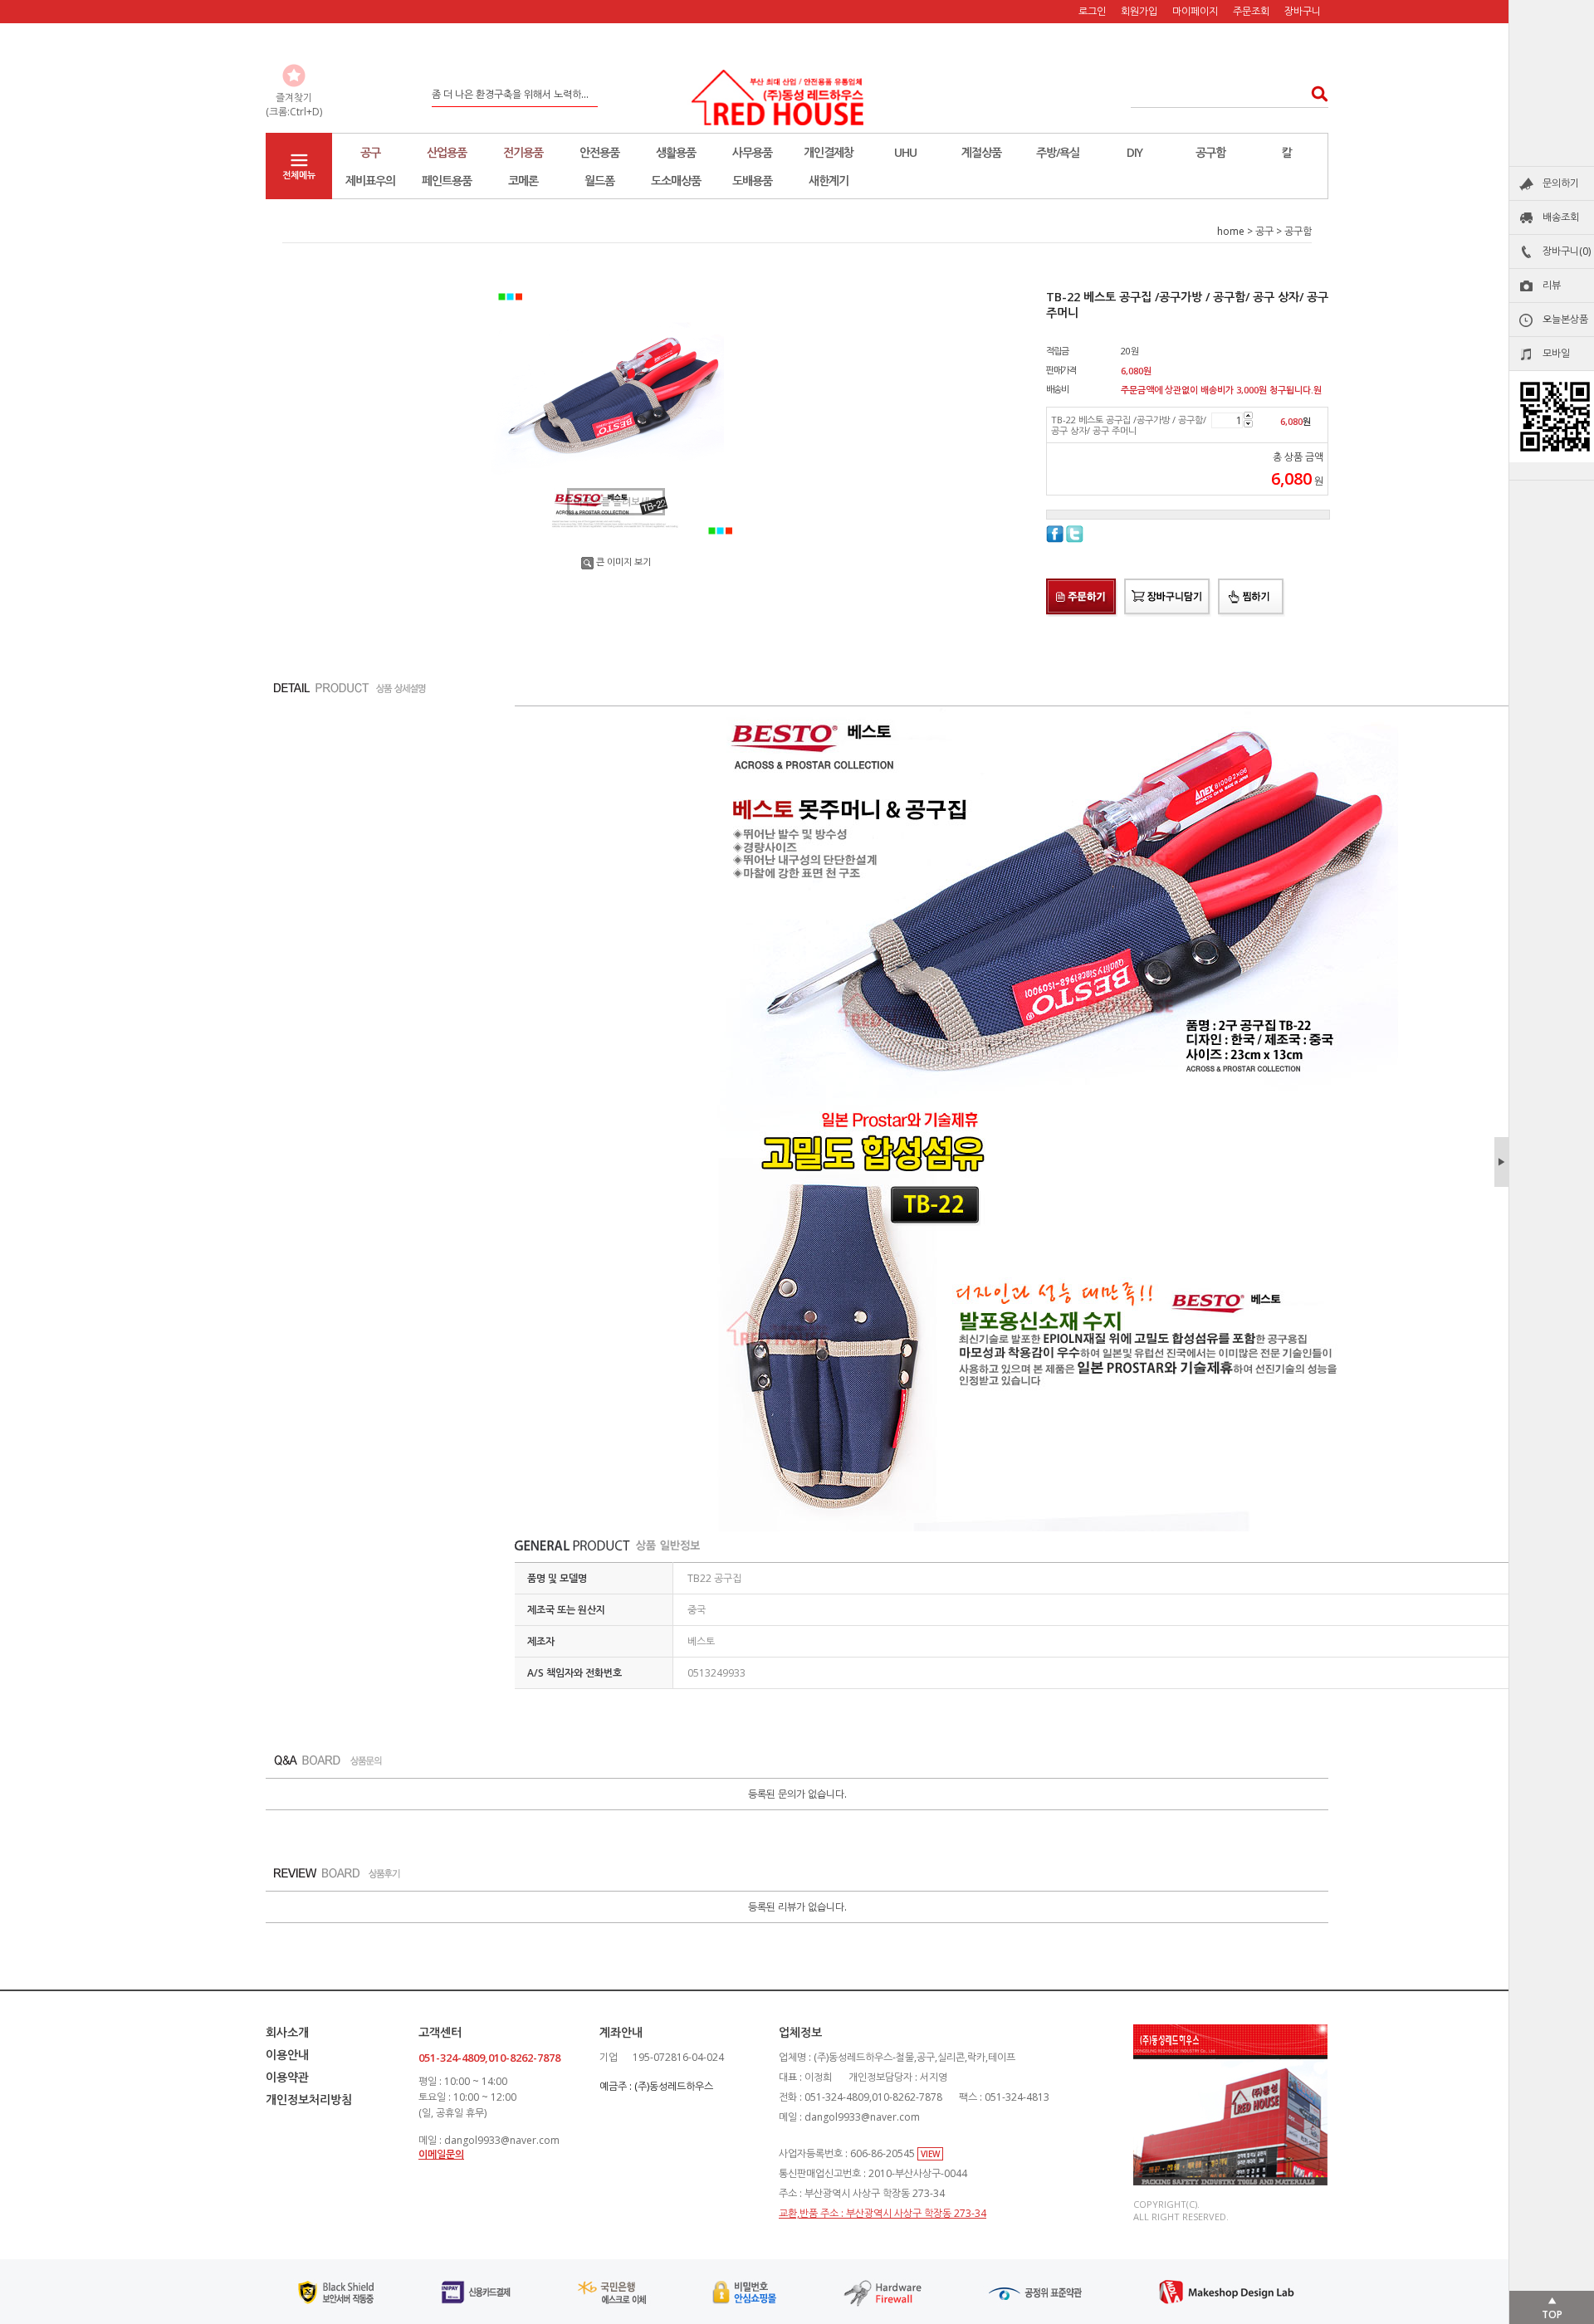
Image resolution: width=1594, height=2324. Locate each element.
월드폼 (599, 181)
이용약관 (287, 2077)
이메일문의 (441, 2154)
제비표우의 (370, 181)
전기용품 (523, 152)
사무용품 (752, 152)
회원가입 (1139, 11)
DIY (1134, 152)
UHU (905, 152)
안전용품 (599, 152)
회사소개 (287, 2032)
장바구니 (1303, 11)
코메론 (523, 181)
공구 (370, 152)
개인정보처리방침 (309, 2099)
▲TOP (1552, 2307)
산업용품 (447, 152)
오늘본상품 (1565, 319)
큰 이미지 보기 (623, 561)
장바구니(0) (1567, 251)
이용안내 (287, 2055)
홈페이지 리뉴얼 (465, 94)
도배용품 (752, 181)
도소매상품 (676, 181)
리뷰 (1552, 285)
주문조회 (1251, 11)
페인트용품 (447, 181)
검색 (1315, 93)
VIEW (930, 2154)
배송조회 (1561, 217)
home (1231, 231)
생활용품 (676, 152)
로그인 (1092, 11)
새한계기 (829, 181)
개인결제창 (829, 152)
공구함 (1210, 152)
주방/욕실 (1058, 152)
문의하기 (1561, 183)
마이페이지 (1195, 11)
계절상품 (981, 152)
